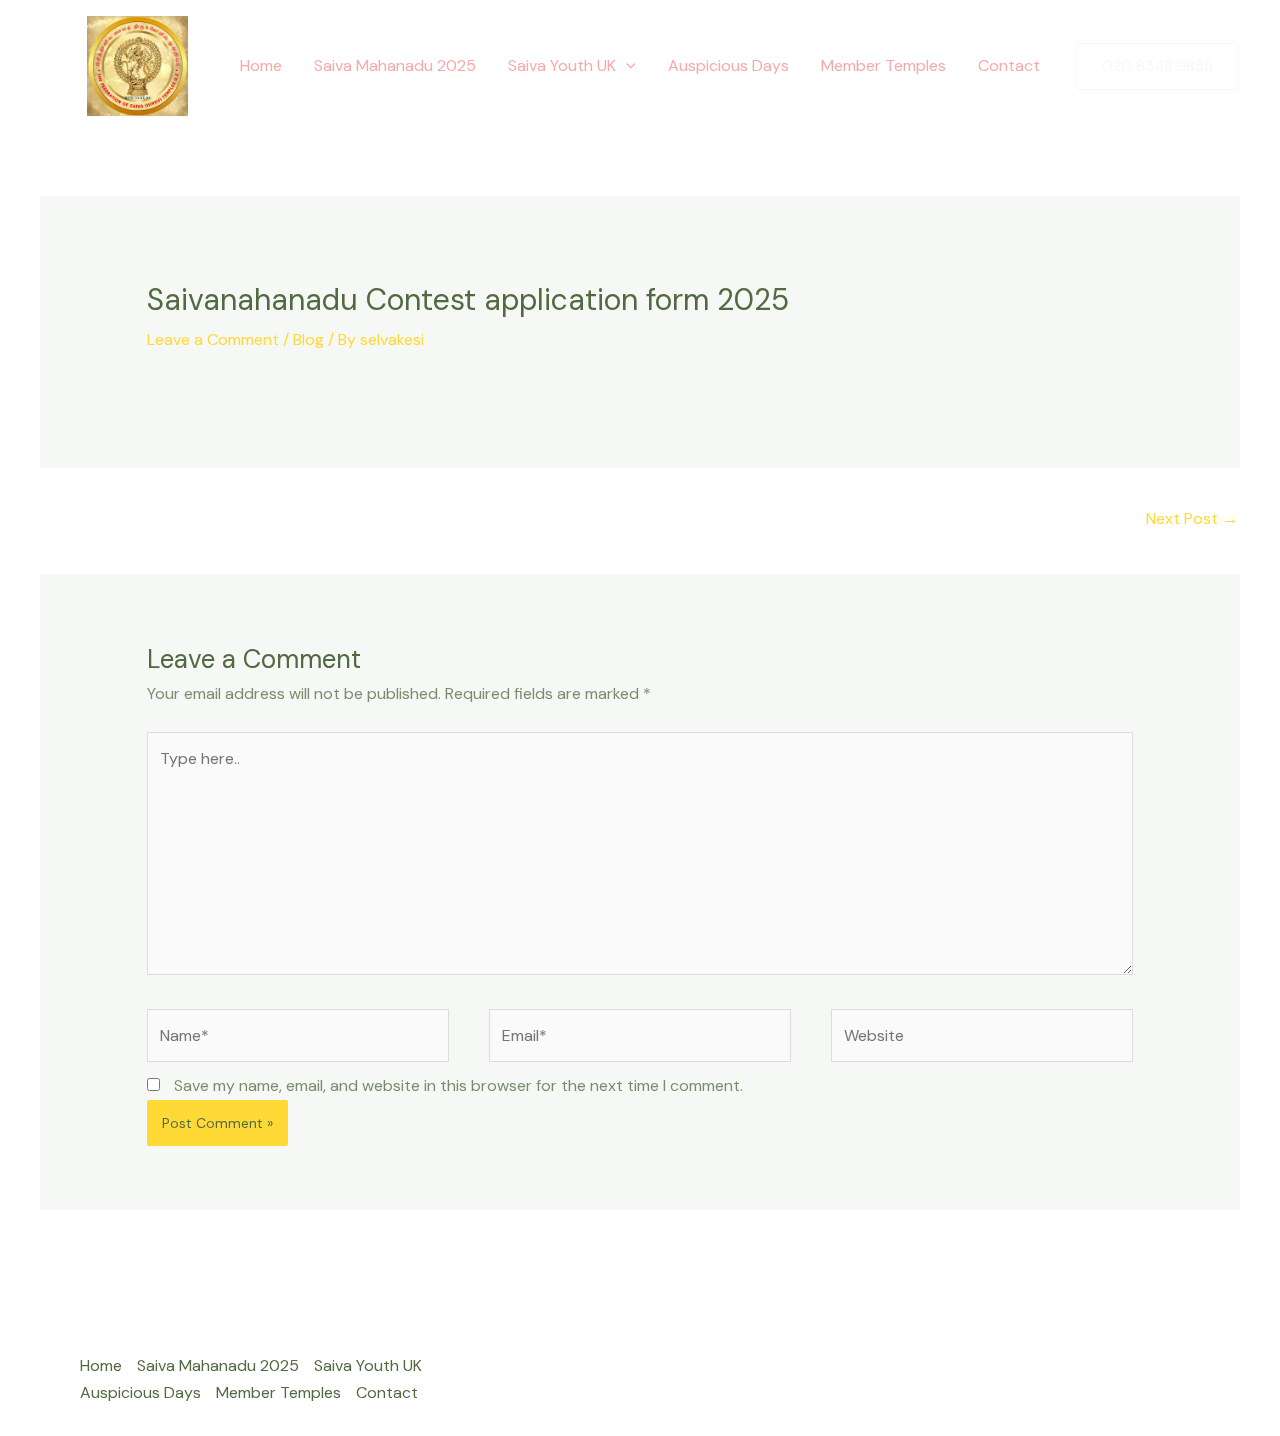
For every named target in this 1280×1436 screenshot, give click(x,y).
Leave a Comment (213, 339)
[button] (626, 66)
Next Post (1192, 518)
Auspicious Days (728, 65)
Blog (308, 339)
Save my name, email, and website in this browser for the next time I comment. (458, 1085)
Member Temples (883, 65)
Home (261, 65)
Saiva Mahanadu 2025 (395, 65)
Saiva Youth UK (562, 65)
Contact (1009, 65)
